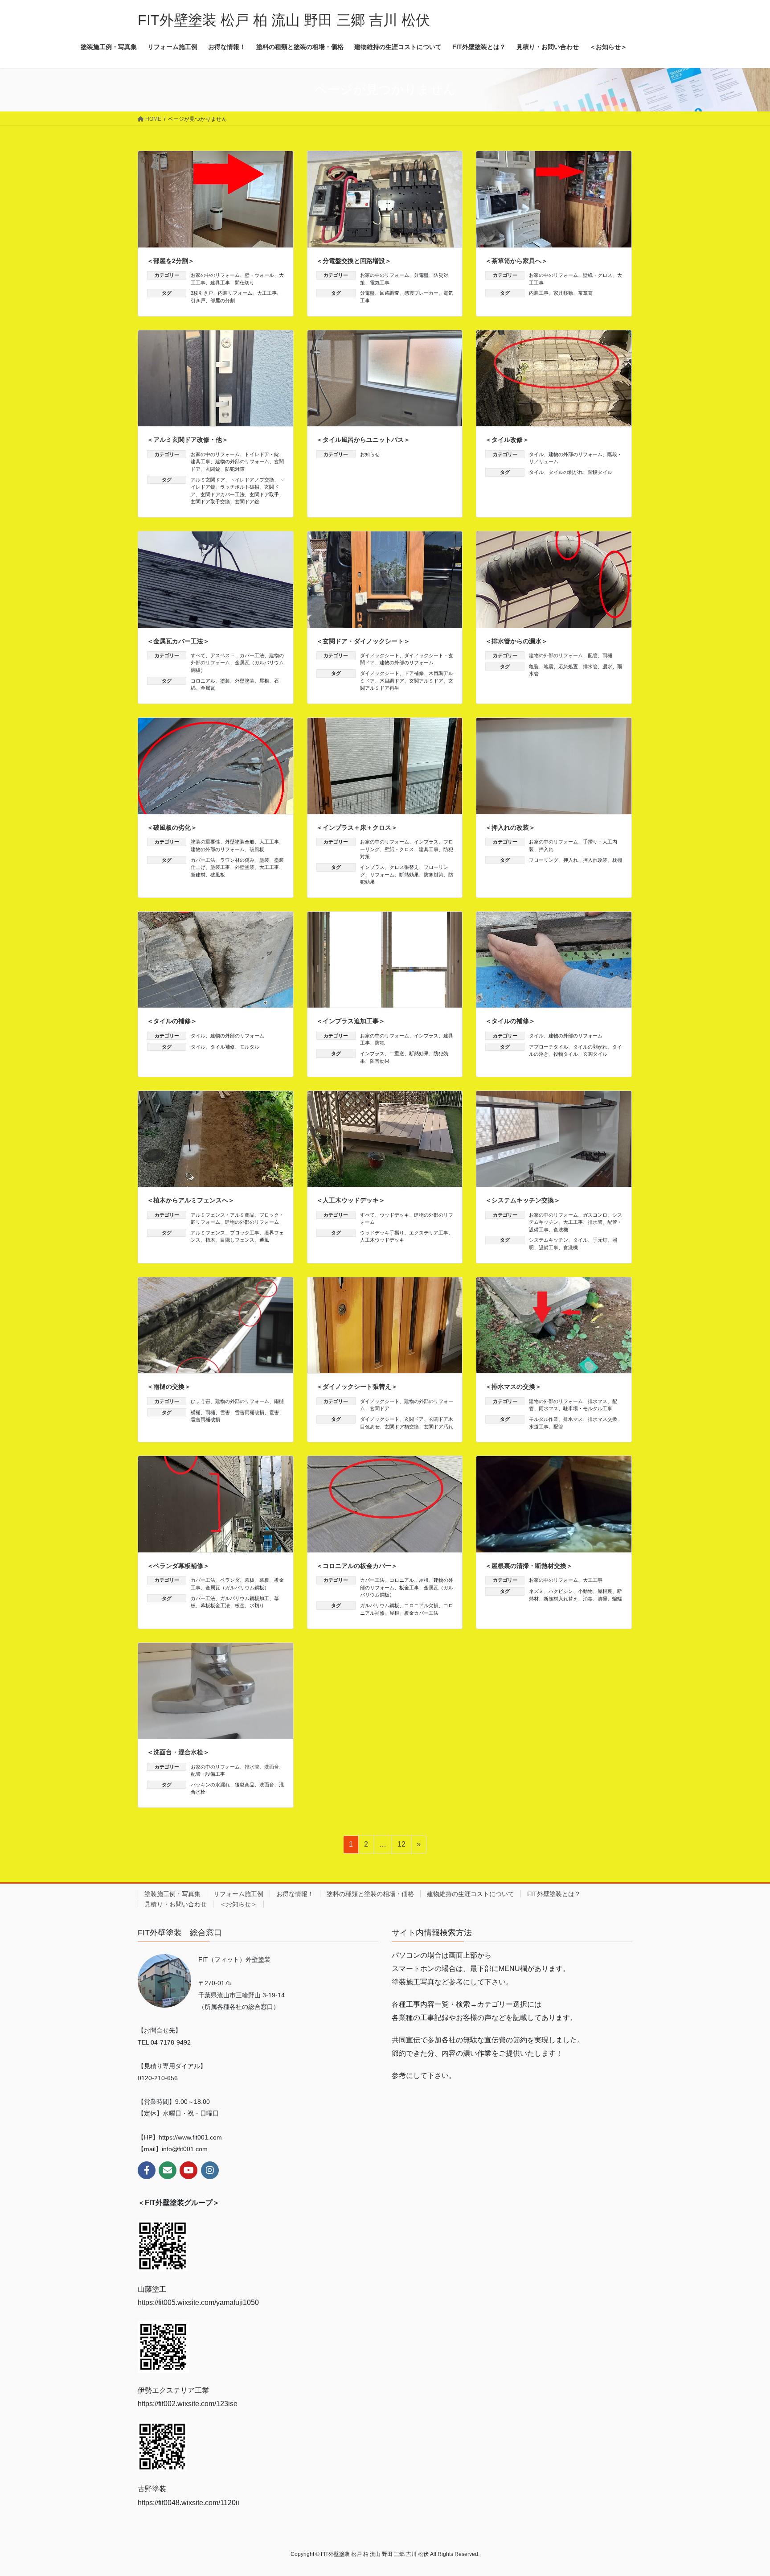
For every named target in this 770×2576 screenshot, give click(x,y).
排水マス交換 (602, 1419)
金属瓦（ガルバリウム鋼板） (237, 1588)
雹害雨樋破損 (205, 1420)
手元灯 (600, 1240)
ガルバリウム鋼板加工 (245, 1598)
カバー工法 (252, 655)
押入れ (546, 849)
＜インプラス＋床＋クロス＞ (357, 827)
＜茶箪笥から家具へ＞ (516, 261)
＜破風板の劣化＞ (172, 827)
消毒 (588, 1599)
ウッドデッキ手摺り (382, 1233)
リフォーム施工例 (238, 1894)
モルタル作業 (544, 1419)
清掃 (602, 1599)
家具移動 (563, 293)
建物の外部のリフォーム (242, 461)
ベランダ (230, 1580)
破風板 (257, 849)
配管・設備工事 (208, 1774)
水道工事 (539, 1427)
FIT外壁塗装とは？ (554, 1894)
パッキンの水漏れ (210, 1785)
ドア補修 (414, 673)
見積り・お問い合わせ (176, 1904)
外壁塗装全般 (240, 842)
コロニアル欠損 (421, 1605)
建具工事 (220, 283)
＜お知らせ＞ (238, 1904)
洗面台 (272, 1767)
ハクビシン (561, 1591)
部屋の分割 (223, 300)
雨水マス (549, 1408)
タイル (536, 454)
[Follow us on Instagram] (210, 2170)
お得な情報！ (295, 1894)
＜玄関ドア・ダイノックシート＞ (363, 641)
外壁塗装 (245, 681)
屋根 (264, 681)
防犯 (380, 1043)
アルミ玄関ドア (208, 480)
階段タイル (600, 472)
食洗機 (561, 1230)
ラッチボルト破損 (240, 487)
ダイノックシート (380, 655)
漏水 (607, 667)
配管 (593, 655)
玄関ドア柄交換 (402, 1427)
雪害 (225, 1412)
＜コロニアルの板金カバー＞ (357, 1566)
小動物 (585, 1591)
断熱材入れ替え (561, 1599)
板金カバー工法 (421, 1613)
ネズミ (536, 1591)
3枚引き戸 (202, 293)
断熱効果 (409, 875)
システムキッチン (549, 1240)
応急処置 (568, 667)
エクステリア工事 (429, 1233)
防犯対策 (235, 469)
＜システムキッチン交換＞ (523, 1200)
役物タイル (566, 1054)
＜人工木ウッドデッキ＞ (351, 1200)
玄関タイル (595, 1054)
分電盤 (421, 275)
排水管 (590, 667)
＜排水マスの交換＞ (513, 1387)
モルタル (250, 1047)
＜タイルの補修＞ (172, 1021)
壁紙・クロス (598, 275)
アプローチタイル (549, 1047)
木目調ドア (392, 681)
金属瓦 (208, 688)
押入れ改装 (595, 860)
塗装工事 (220, 867)
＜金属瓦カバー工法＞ (178, 641)
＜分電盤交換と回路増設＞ (354, 261)
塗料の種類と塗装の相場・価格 (370, 1894)
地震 (549, 667)
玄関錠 (213, 469)
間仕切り (245, 283)
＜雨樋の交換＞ (169, 1387)
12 (401, 1847)
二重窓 (397, 1053)
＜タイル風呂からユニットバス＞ (363, 440)
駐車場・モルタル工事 (588, 1408)
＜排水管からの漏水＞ (516, 641)
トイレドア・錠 (262, 454)
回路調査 (389, 293)
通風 (264, 1240)
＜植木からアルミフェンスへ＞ (191, 1200)
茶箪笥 (585, 293)
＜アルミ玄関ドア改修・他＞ (188, 440)
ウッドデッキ (394, 1215)
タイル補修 (223, 1047)
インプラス (426, 842)
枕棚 (617, 860)
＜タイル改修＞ (507, 440)
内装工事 (539, 293)
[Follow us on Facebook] (147, 2170)
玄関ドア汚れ (438, 1427)
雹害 (274, 1412)
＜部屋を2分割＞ (171, 261)
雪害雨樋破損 (250, 1412)
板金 (240, 1605)
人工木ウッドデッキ (382, 1240)
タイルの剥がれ (566, 472)
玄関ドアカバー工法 (223, 494)
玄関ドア (380, 1408)
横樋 (196, 1412)
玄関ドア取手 (264, 494)
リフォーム (382, 875)
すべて (198, 655)
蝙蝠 (617, 1599)
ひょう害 (201, 1401)
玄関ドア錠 (247, 502)
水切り (257, 1605)
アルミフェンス (208, 1233)
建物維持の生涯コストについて (471, 1894)
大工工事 (267, 293)
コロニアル (203, 681)
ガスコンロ (595, 1215)
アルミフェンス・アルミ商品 (223, 1215)
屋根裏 (605, 1591)
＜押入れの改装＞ (510, 827)
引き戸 (198, 300)
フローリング (544, 860)
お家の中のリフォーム (215, 275)
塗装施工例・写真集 (172, 1894)
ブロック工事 (245, 1233)
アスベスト (223, 655)
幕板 (250, 1580)
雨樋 (607, 655)
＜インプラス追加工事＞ (351, 1021)
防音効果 (380, 1061)
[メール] (168, 2170)
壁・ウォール (259, 275)
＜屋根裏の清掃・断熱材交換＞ (529, 1566)
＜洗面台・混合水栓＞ (178, 1752)
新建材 (198, 875)
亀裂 (534, 667)
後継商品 (245, 1785)
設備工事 (549, 1247)
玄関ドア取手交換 (210, 502)
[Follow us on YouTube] (188, 2170)
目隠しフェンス (237, 1240)
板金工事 (409, 1588)
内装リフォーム (235, 293)
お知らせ (370, 454)
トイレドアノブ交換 (252, 480)
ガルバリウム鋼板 (380, 1605)
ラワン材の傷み (237, 860)
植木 (210, 1240)
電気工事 (380, 283)
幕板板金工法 (215, 1605)
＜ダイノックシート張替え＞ (357, 1387)
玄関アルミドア (426, 681)
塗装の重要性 (205, 842)
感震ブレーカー (421, 293)
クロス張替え (404, 867)
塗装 (225, 681)
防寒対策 (434, 875)
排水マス (598, 1401)
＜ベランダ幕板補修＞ (178, 1566)
